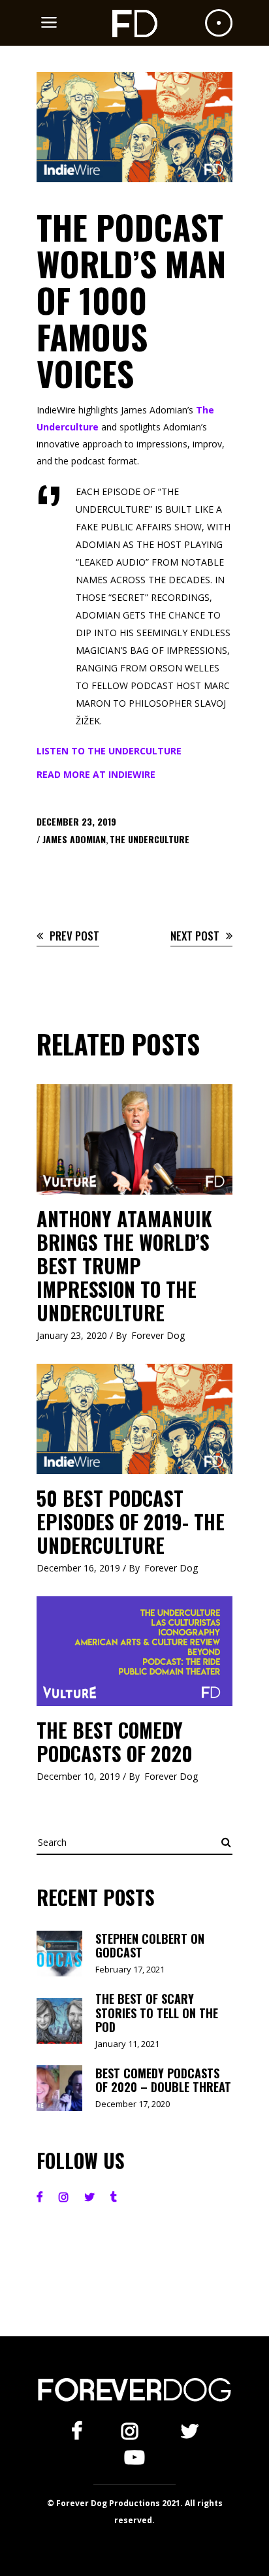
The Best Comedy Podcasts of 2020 (115, 1742)
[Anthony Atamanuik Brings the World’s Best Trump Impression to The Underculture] (134, 1139)
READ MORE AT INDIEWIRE (96, 774)
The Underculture (150, 839)
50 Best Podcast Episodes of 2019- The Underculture (131, 1521)
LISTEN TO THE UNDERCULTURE (109, 751)
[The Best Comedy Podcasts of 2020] (134, 1651)
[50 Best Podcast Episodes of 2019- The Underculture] (134, 1419)
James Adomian (74, 839)
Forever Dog (158, 1335)
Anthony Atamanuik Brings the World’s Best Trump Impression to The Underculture (124, 1265)
